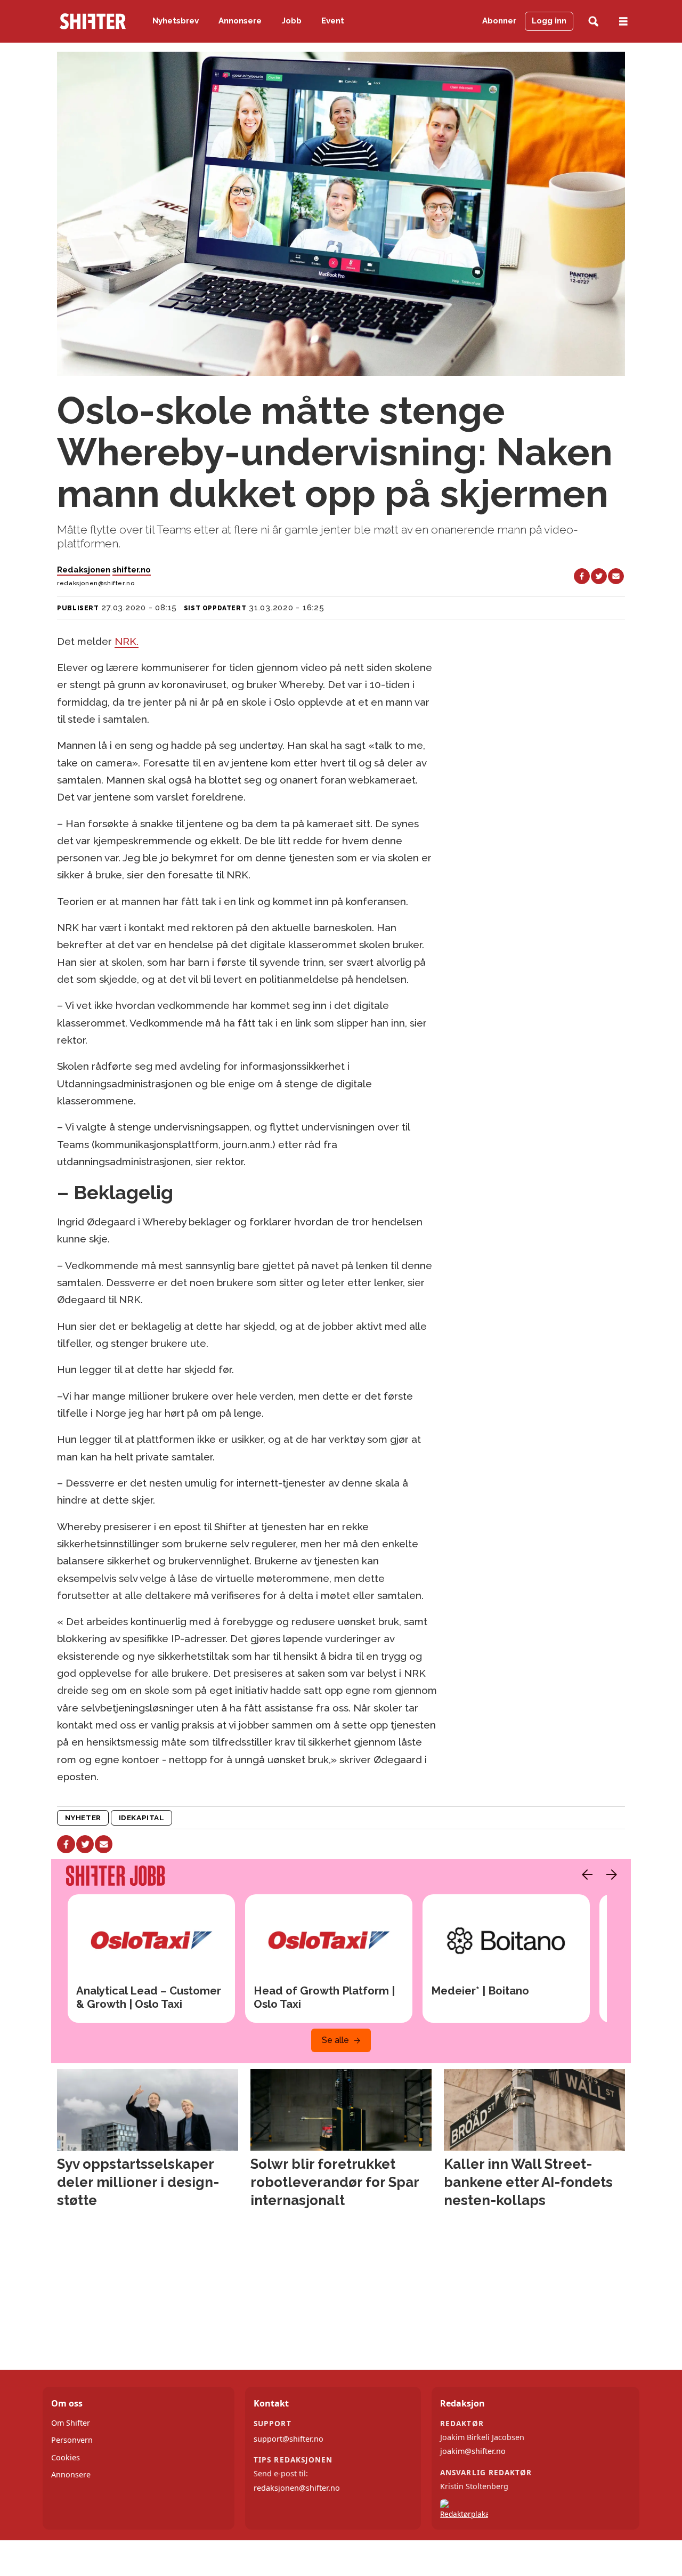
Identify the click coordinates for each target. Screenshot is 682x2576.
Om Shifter (71, 2423)
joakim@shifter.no (473, 2451)
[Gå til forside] (93, 21)
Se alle (335, 2040)
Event (333, 21)
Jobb (292, 21)
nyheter (83, 1818)
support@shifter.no (289, 2439)
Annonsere (240, 21)
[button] (584, 1875)
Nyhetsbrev (176, 21)
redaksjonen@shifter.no (297, 2488)
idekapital (141, 1818)
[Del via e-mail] (616, 576)
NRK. (127, 641)
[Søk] (593, 22)
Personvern (72, 2440)
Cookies (66, 2457)
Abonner (499, 21)
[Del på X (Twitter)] (599, 576)
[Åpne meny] (623, 22)
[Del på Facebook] (582, 576)
